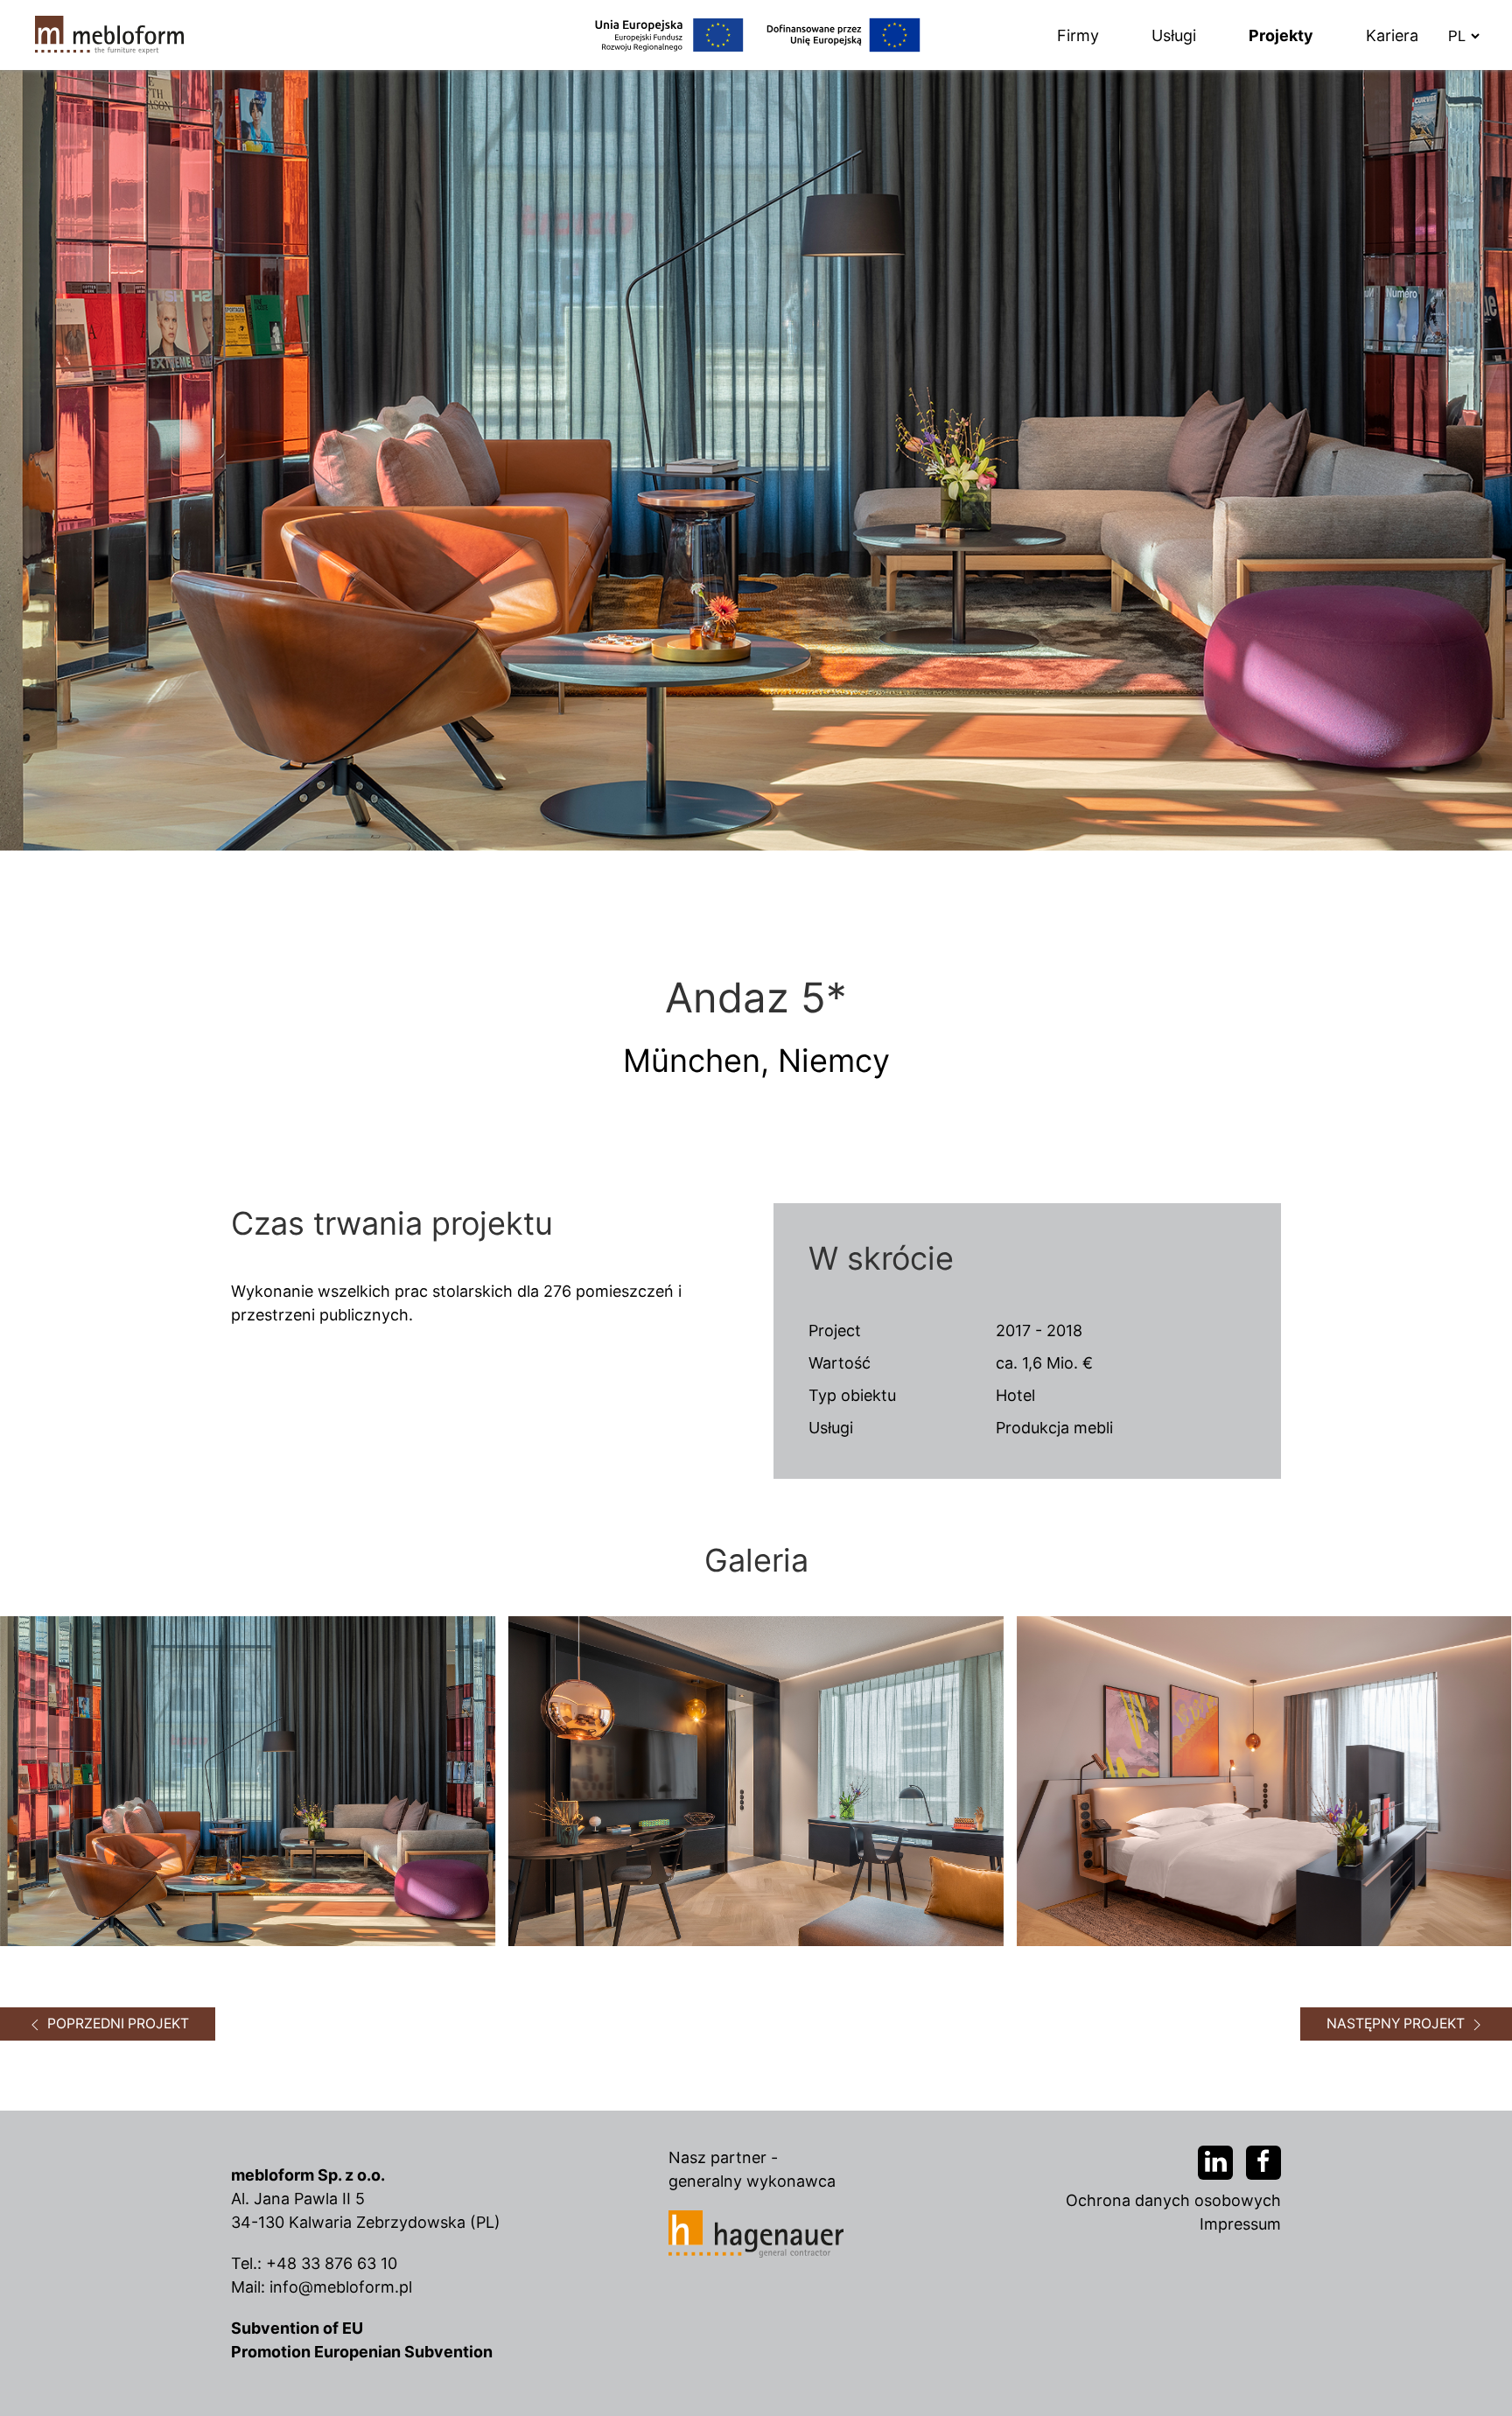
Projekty (1281, 35)
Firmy (1078, 35)
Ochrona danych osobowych (1173, 2200)
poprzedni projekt (116, 2024)
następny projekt (1397, 2024)
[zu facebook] (1263, 2163)
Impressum (1240, 2224)
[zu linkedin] (1215, 2163)
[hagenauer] (756, 2234)
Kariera (1392, 35)
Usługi (1174, 35)
